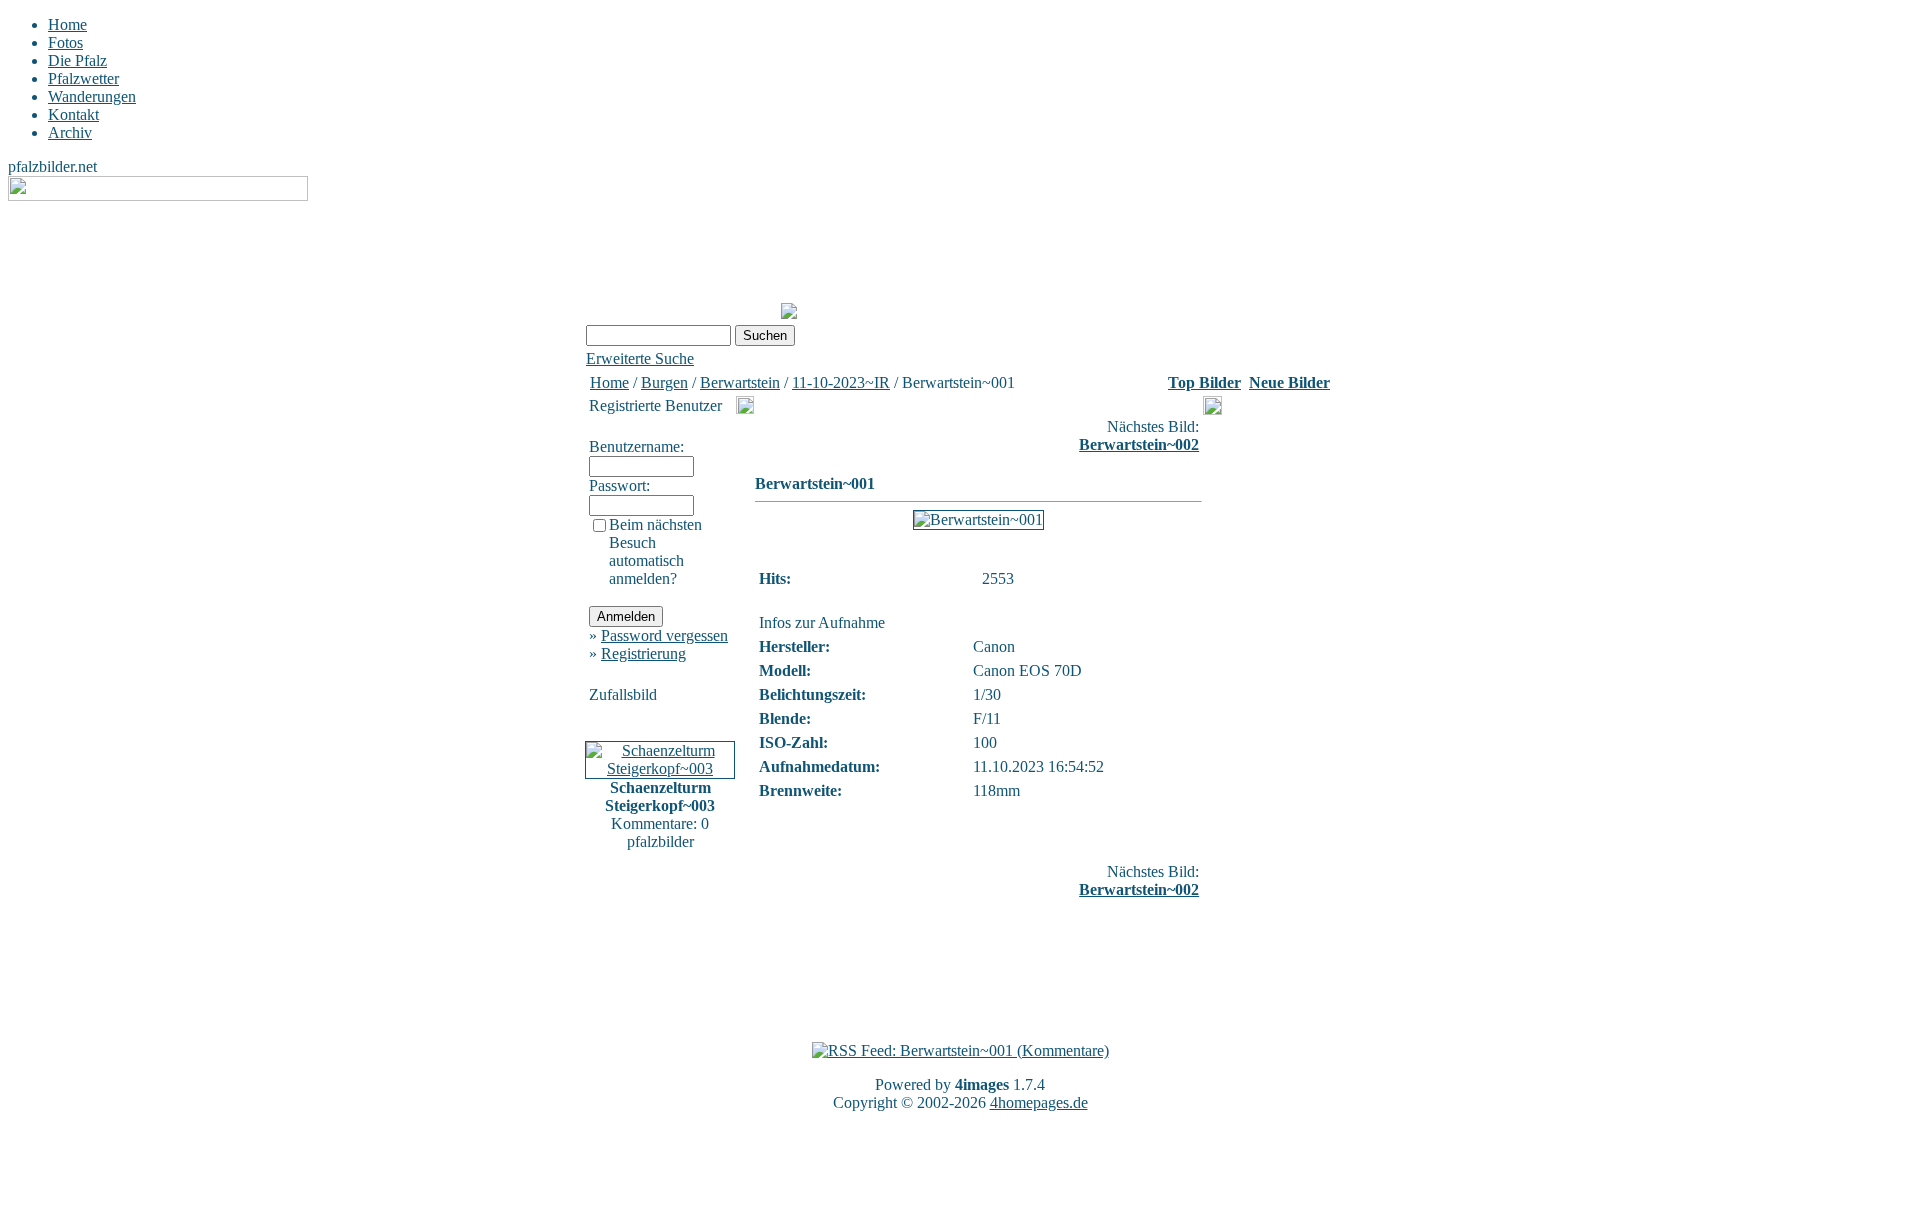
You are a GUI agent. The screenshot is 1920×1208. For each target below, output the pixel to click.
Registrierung (643, 653)
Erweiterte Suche (640, 358)
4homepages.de (1039, 1102)
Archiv (70, 132)
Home (67, 24)
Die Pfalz (77, 60)
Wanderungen (92, 96)
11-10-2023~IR (841, 382)
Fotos (65, 42)
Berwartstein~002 (1139, 444)
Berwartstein (740, 382)
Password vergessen (664, 635)
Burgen (664, 382)
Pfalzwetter (83, 78)
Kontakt (73, 114)
